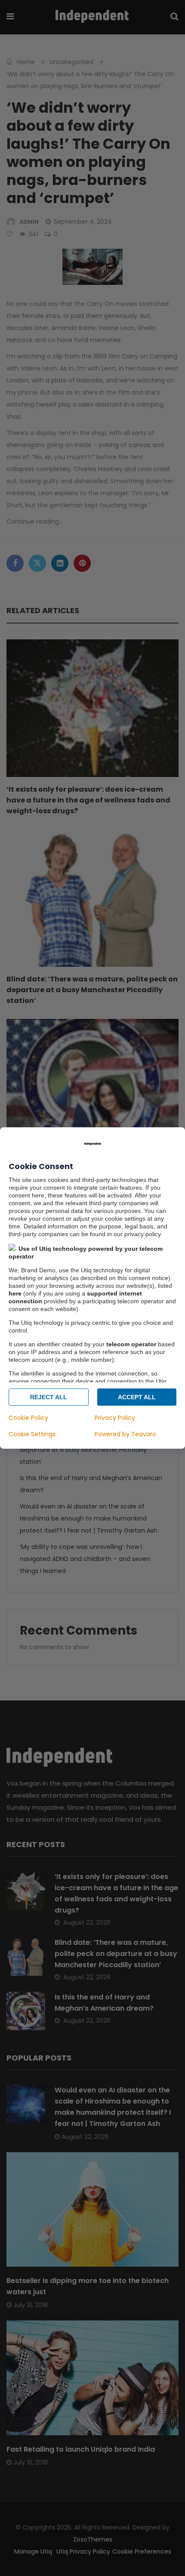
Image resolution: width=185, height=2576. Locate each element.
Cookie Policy (28, 1418)
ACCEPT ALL (137, 1397)
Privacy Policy (115, 1418)
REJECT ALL (49, 1397)
